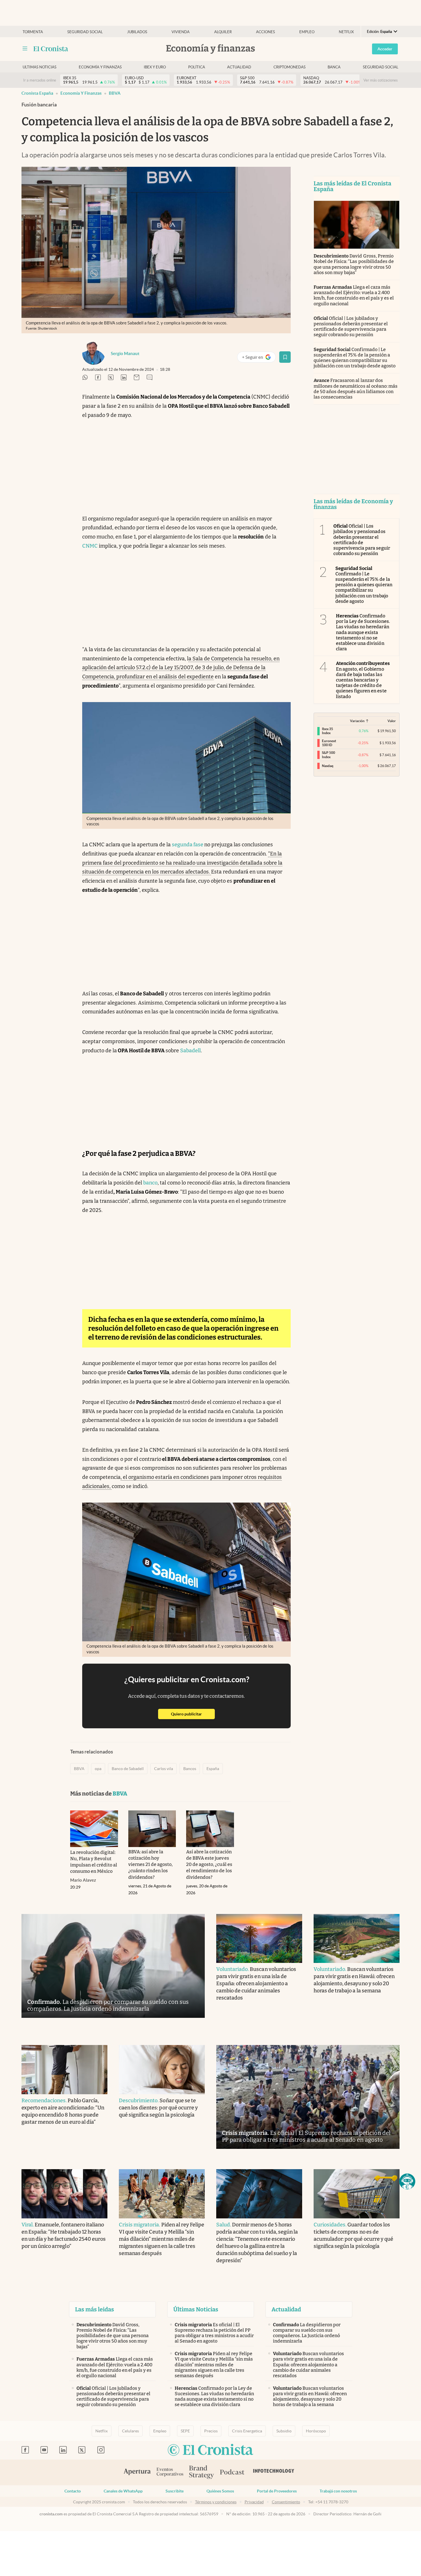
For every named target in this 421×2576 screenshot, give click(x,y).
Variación (357, 721)
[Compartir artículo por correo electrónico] (137, 378)
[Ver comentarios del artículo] (149, 378)
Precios (211, 2431)
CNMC (90, 546)
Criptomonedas (290, 67)
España (213, 1769)
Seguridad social (85, 32)
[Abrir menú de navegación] (25, 49)
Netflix (346, 32)
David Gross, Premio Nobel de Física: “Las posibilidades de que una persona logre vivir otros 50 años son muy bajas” (354, 264)
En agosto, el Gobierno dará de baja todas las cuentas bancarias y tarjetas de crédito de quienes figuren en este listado (363, 680)
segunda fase (188, 845)
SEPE (185, 2431)
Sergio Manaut (125, 353)
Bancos (190, 1769)
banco (150, 1183)
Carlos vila (164, 1769)
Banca (334, 67)
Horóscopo (316, 2431)
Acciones (265, 32)
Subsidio (284, 2431)
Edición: (379, 32)
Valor (392, 721)
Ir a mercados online (40, 80)
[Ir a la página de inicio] (51, 49)
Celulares (130, 2431)
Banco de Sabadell (128, 1769)
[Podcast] (232, 2472)
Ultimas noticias (40, 67)
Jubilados (137, 32)
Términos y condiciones (216, 2502)
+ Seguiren (259, 358)
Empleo (307, 32)
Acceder (385, 49)
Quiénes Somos (220, 2491)
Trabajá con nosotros (338, 2491)
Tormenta (33, 32)
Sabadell (190, 1051)
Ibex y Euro (155, 67)
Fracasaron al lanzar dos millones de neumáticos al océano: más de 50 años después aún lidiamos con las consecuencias (356, 389)
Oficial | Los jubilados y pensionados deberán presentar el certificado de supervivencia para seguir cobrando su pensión (351, 327)
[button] (407, 2181)
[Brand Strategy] (202, 2473)
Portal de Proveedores (277, 2491)
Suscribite (175, 2491)
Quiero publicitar (193, 1714)
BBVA (115, 93)
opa (98, 1769)
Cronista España (37, 93)
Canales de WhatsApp (123, 2491)
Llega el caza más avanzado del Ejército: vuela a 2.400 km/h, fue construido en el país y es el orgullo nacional (354, 295)
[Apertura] (137, 2472)
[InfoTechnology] (274, 2472)
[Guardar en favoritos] (285, 357)
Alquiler (223, 32)
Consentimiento (286, 2502)
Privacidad (254, 2502)
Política (197, 67)
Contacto (73, 2491)
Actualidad (239, 67)
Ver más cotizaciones (381, 80)
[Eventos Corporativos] (170, 2473)
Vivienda (181, 32)
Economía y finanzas (100, 67)
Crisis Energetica (247, 2431)
